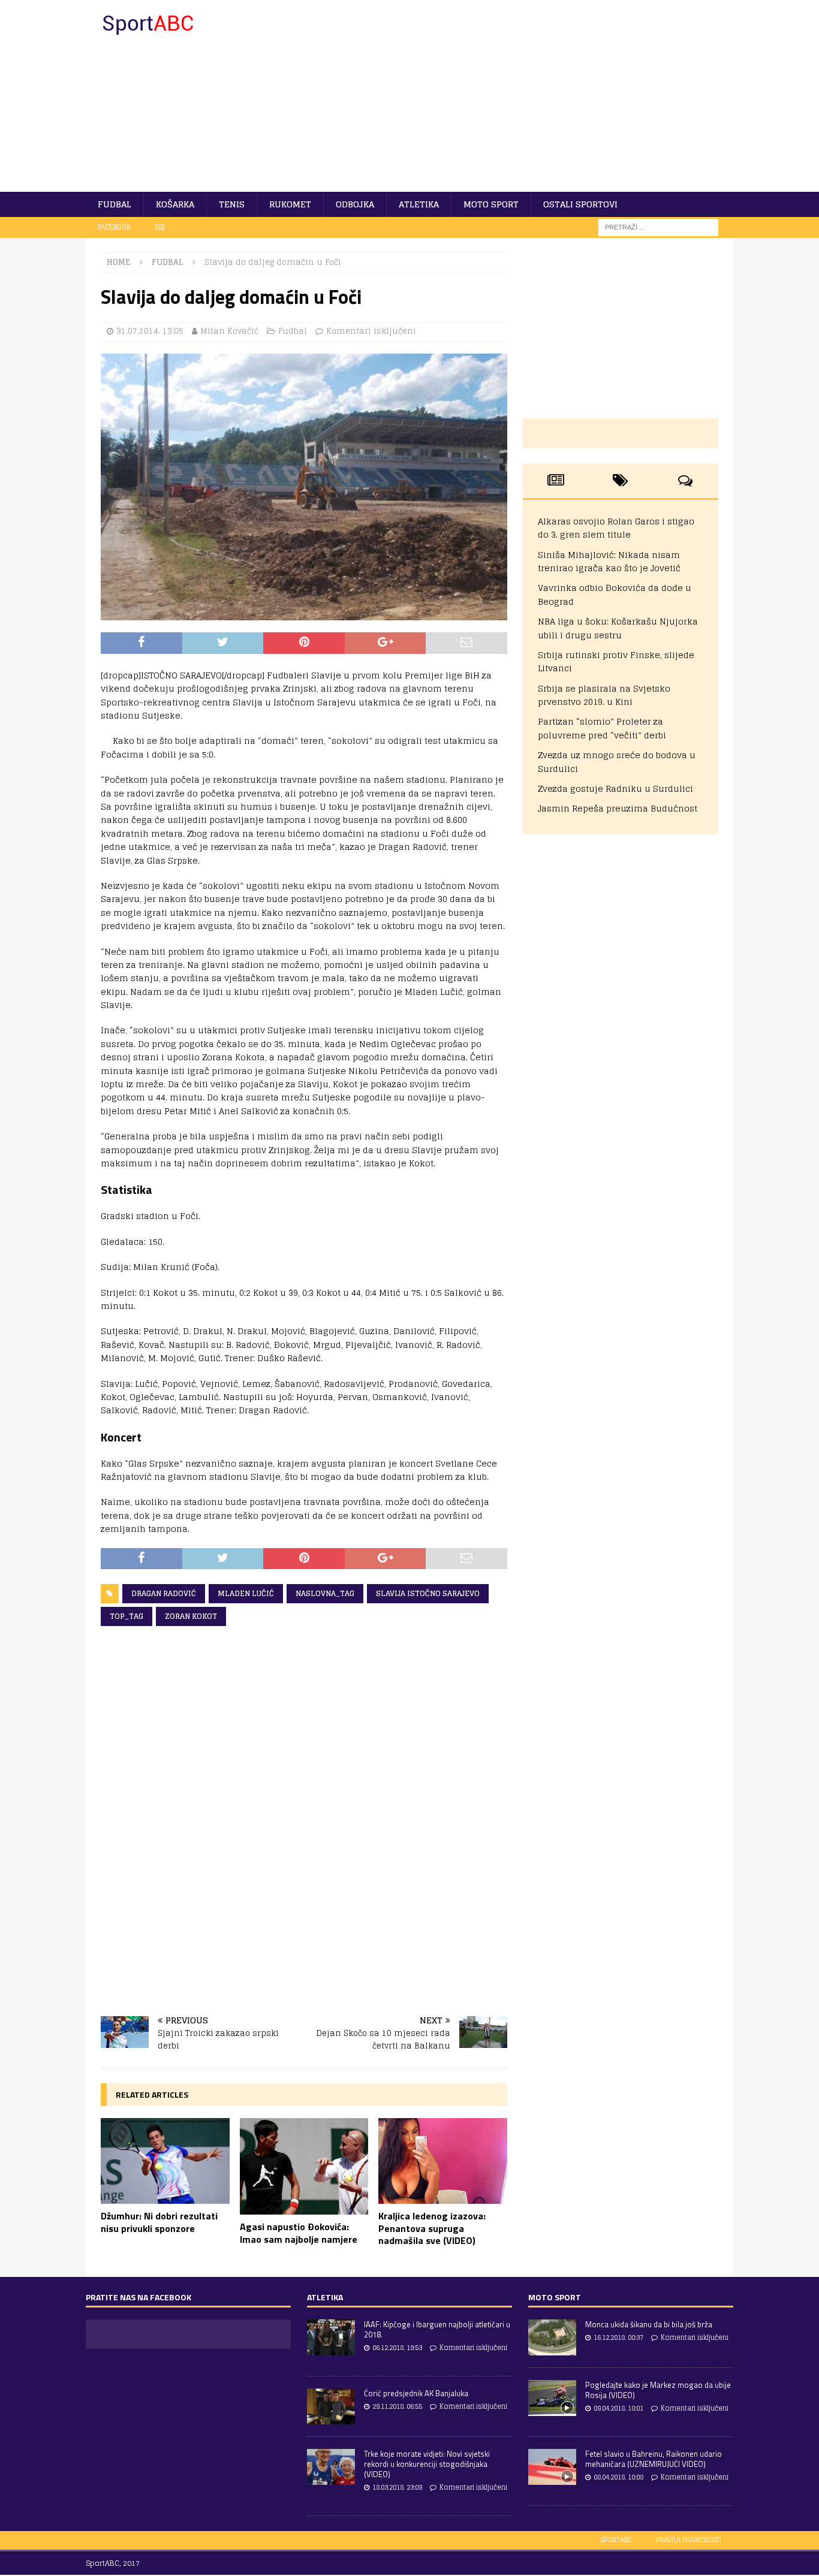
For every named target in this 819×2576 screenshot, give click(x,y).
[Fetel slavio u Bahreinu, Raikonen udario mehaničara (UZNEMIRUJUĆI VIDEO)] (552, 2467)
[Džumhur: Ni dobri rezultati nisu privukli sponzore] (165, 2161)
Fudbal (115, 204)
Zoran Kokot (191, 1616)
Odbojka (355, 204)
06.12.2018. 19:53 (397, 2348)
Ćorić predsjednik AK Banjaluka (416, 2393)
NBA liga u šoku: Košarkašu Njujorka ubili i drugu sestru (618, 628)
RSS (160, 227)
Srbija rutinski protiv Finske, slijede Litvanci (616, 661)
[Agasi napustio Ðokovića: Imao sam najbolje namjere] (304, 2166)
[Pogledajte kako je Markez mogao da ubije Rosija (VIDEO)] (552, 2398)
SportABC (616, 2540)
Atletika (419, 204)
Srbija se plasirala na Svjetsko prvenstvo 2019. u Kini (604, 695)
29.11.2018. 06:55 (397, 2406)
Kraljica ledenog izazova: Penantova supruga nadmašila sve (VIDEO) (432, 2228)
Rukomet (290, 204)
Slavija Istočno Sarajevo (428, 1593)
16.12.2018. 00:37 (618, 2337)
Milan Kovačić (229, 331)
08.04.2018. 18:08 (618, 2477)
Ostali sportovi (580, 204)
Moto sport (491, 204)
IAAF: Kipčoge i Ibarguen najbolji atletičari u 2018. (437, 2329)
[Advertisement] (514, 96)
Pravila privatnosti (689, 2540)
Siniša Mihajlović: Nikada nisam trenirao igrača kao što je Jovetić (609, 561)
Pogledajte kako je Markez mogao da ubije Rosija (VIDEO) (658, 2390)
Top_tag (127, 1616)
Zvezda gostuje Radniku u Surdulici (615, 788)
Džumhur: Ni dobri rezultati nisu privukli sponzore (159, 2222)
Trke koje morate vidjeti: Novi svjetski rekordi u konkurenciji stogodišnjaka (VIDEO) (427, 2464)
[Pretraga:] (658, 227)
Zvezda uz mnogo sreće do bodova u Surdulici (617, 761)
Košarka (175, 204)
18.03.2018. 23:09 (397, 2487)
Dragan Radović (164, 1593)
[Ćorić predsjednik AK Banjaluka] (331, 2406)
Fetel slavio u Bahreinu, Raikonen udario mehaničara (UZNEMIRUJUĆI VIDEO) (654, 2459)
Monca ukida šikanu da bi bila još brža (649, 2324)
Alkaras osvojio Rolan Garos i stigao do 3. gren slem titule (616, 528)
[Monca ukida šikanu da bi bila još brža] (552, 2337)
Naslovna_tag (325, 1593)
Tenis (232, 204)
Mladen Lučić (246, 1593)
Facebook (114, 227)
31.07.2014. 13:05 (150, 331)
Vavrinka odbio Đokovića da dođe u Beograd (615, 594)
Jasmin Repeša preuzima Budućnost (618, 808)
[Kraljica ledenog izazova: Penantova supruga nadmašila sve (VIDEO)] (443, 2161)
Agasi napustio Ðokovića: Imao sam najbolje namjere (299, 2233)
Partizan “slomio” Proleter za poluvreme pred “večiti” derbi (602, 728)
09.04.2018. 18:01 (618, 2408)
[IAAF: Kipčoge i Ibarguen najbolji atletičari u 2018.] (331, 2337)
